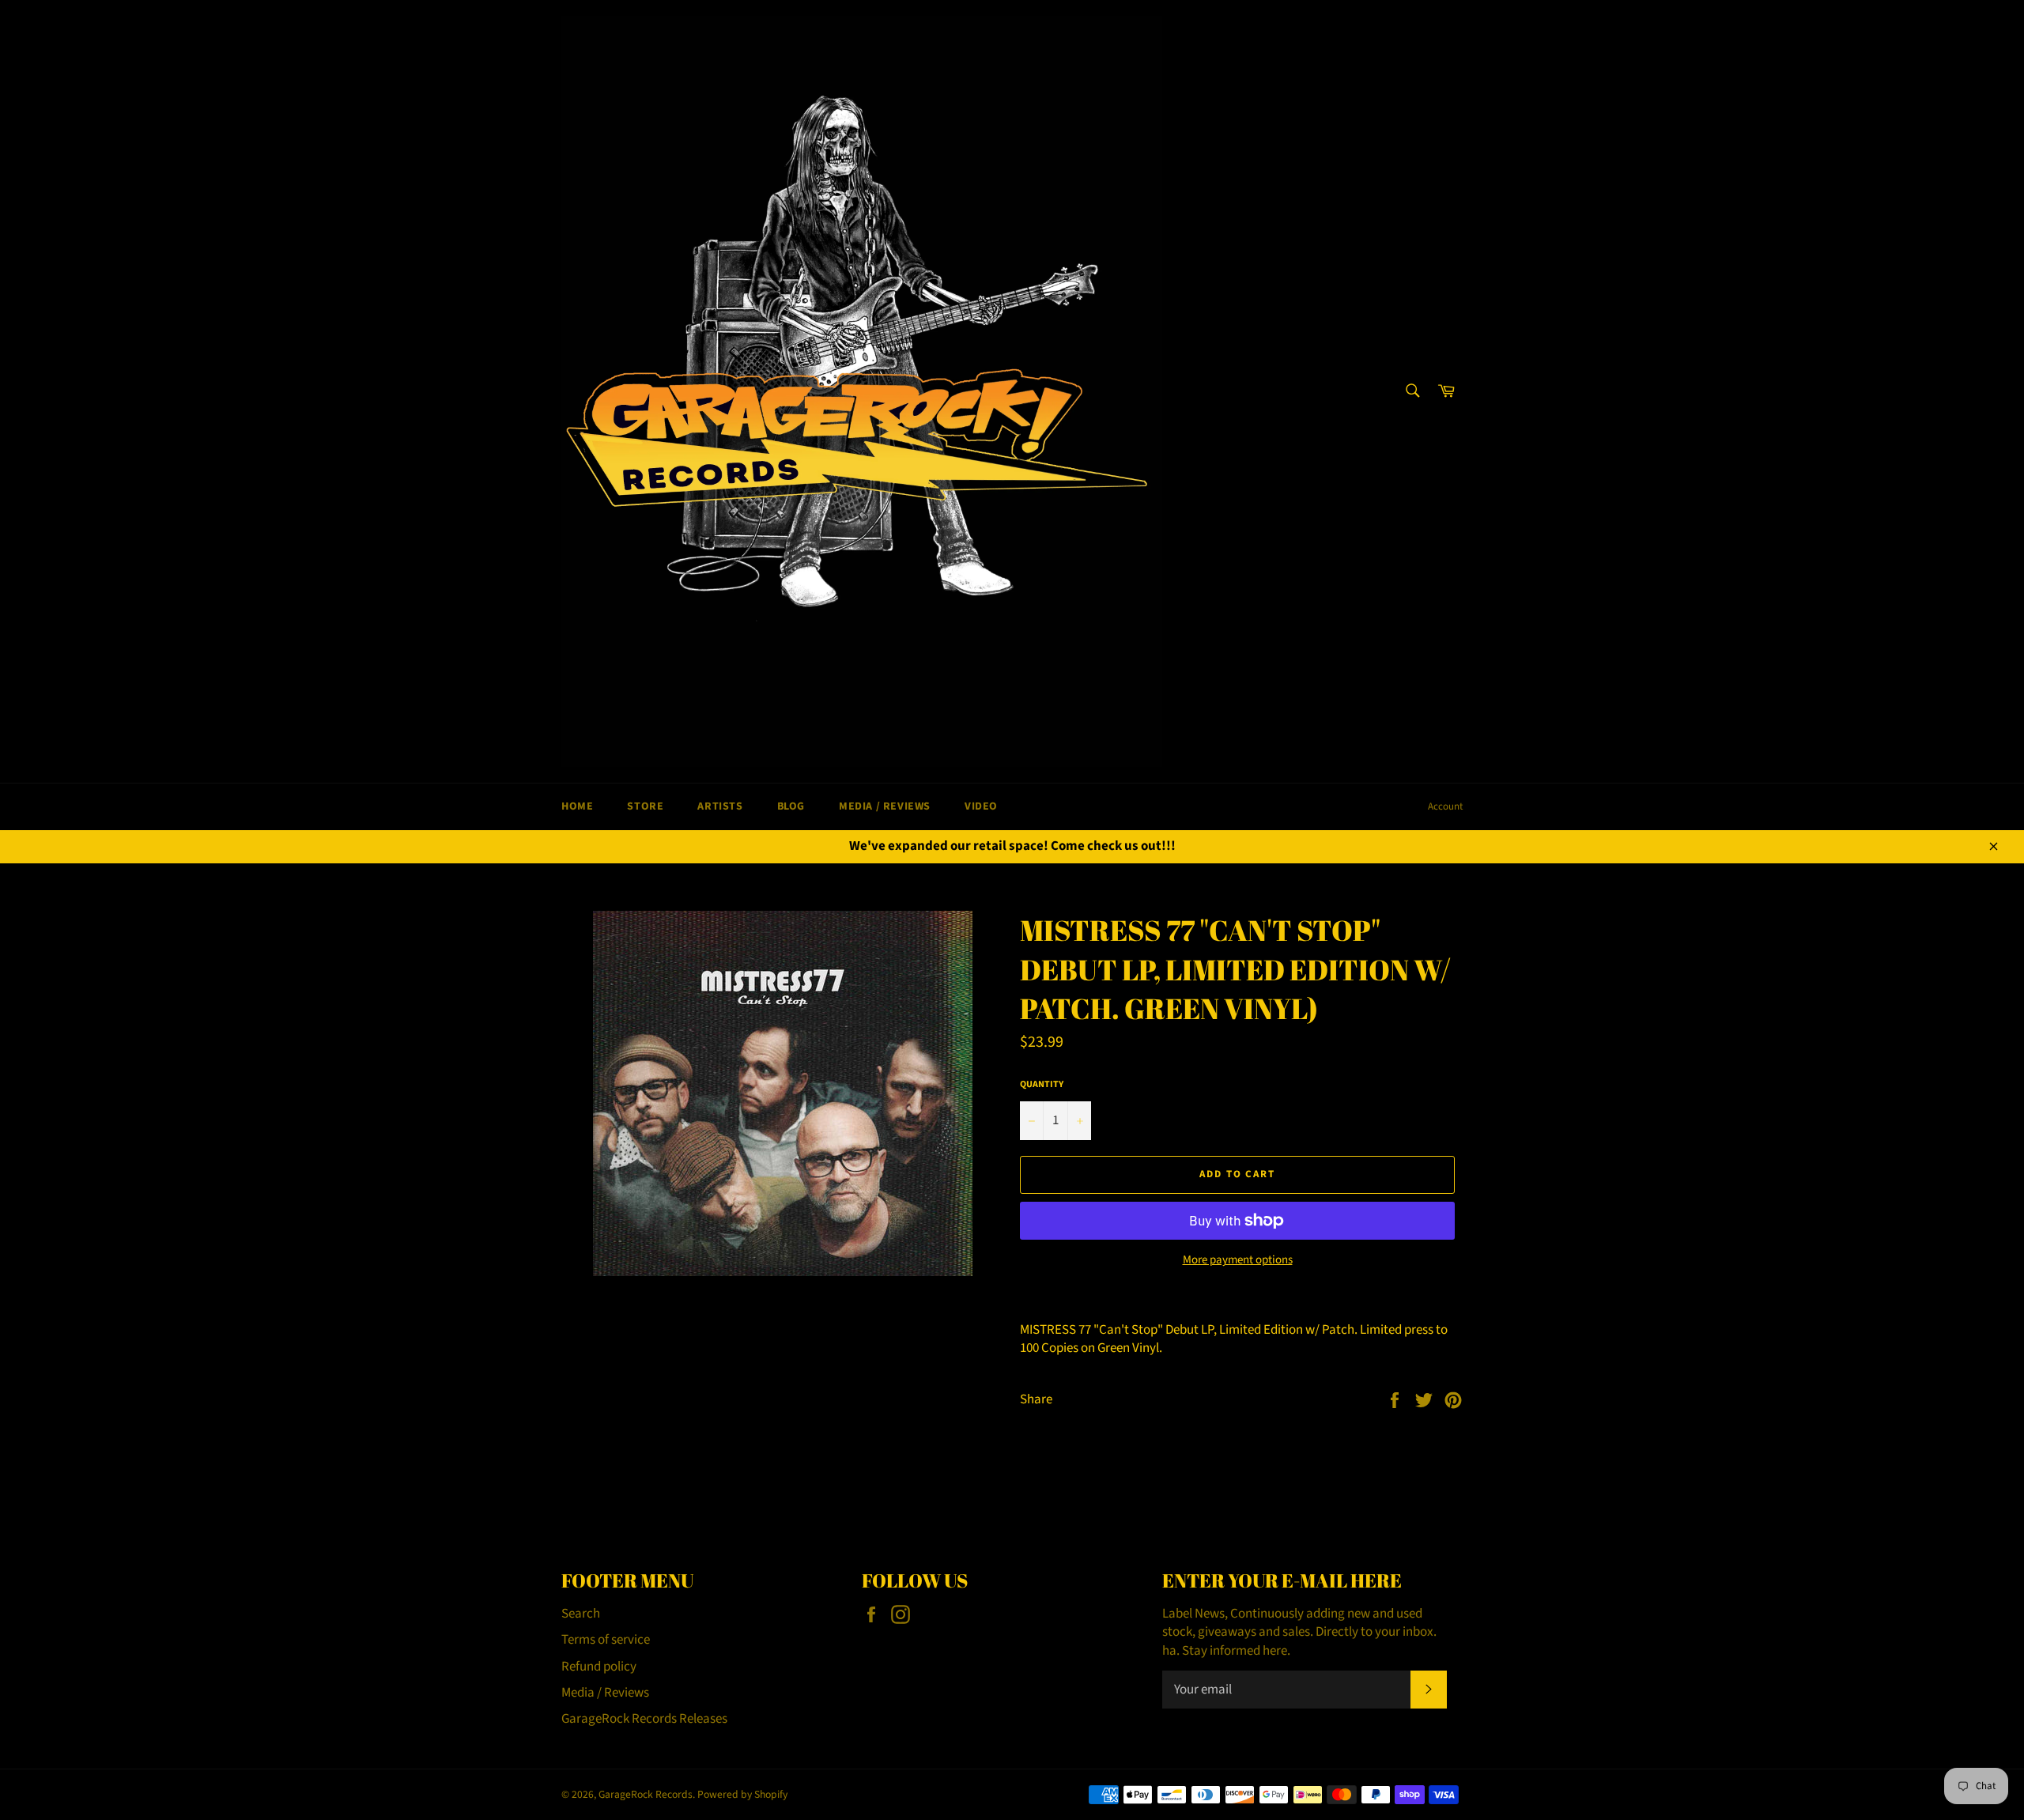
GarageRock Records (646, 1794)
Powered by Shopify (742, 1794)
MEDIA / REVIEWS (885, 806)
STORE (645, 806)
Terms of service (606, 1640)
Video (981, 806)
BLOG (791, 806)
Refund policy (599, 1667)
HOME (577, 806)
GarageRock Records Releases (644, 1719)
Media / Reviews (605, 1693)
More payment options (1238, 1260)
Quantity (1042, 1085)
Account (1445, 806)
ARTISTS (720, 806)
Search (581, 1614)
